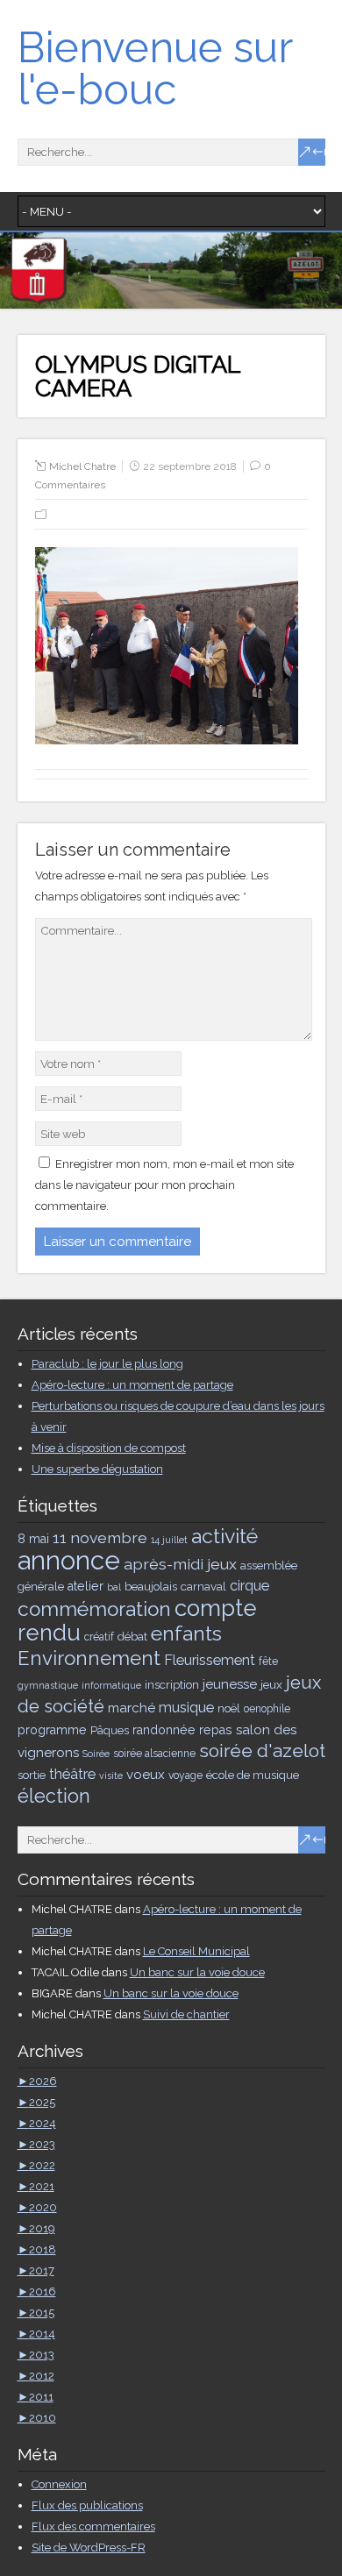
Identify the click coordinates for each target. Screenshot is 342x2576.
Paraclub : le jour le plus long (107, 1364)
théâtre (72, 1774)
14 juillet (169, 1540)
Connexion (59, 2484)
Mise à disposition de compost (109, 1448)
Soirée (96, 1754)
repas (216, 1730)
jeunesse (230, 1684)
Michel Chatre (82, 466)
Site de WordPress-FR (89, 2548)
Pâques (110, 1730)
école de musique (253, 1775)
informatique (111, 1685)
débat (132, 1636)
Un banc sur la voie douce (197, 1972)
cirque (249, 1586)
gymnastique (48, 1685)
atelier (85, 1586)
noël (229, 1708)
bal (114, 1587)
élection (54, 1796)
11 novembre (100, 1537)
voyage (185, 1775)
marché (132, 1708)
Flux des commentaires (93, 2526)
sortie (32, 1775)
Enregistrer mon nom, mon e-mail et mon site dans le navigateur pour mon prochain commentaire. (164, 1185)
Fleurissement (210, 1660)
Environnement (89, 1658)
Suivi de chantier (186, 2014)
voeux (146, 1775)
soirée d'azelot (262, 1751)
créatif (99, 1637)
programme (52, 1730)
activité (224, 1536)
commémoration (94, 1609)
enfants (186, 1633)
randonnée (164, 1730)
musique (186, 1708)
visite (111, 1775)
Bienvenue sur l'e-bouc (155, 68)
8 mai (33, 1539)
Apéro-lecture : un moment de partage (132, 1385)
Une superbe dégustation (97, 1469)
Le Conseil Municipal (196, 1951)
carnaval (203, 1586)
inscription (172, 1684)
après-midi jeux (180, 1564)
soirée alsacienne (154, 1754)
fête (268, 1662)
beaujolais (151, 1586)
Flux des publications (87, 2505)
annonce (69, 1560)
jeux (271, 1684)
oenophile (267, 1709)
